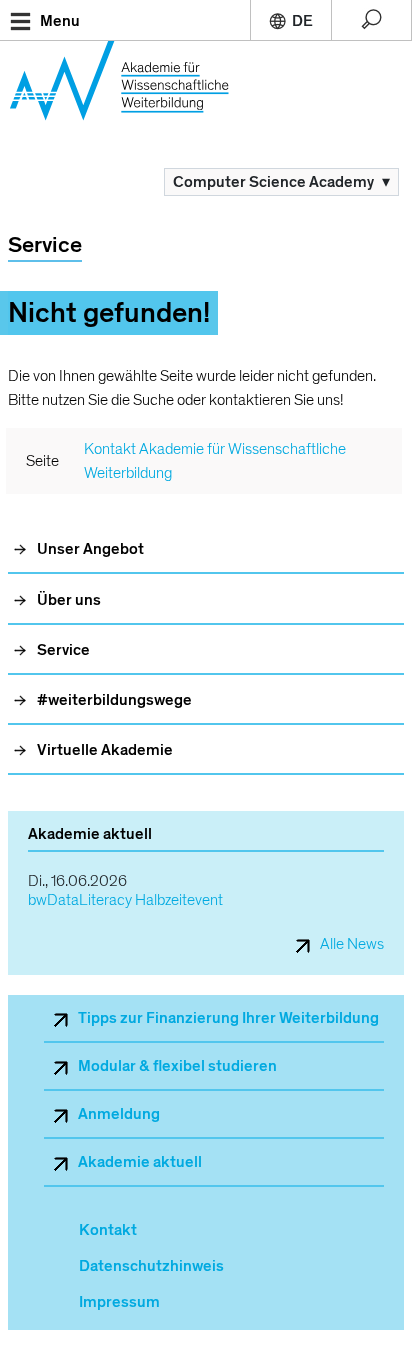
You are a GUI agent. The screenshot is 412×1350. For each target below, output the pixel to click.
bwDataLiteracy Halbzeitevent (125, 900)
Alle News (352, 944)
